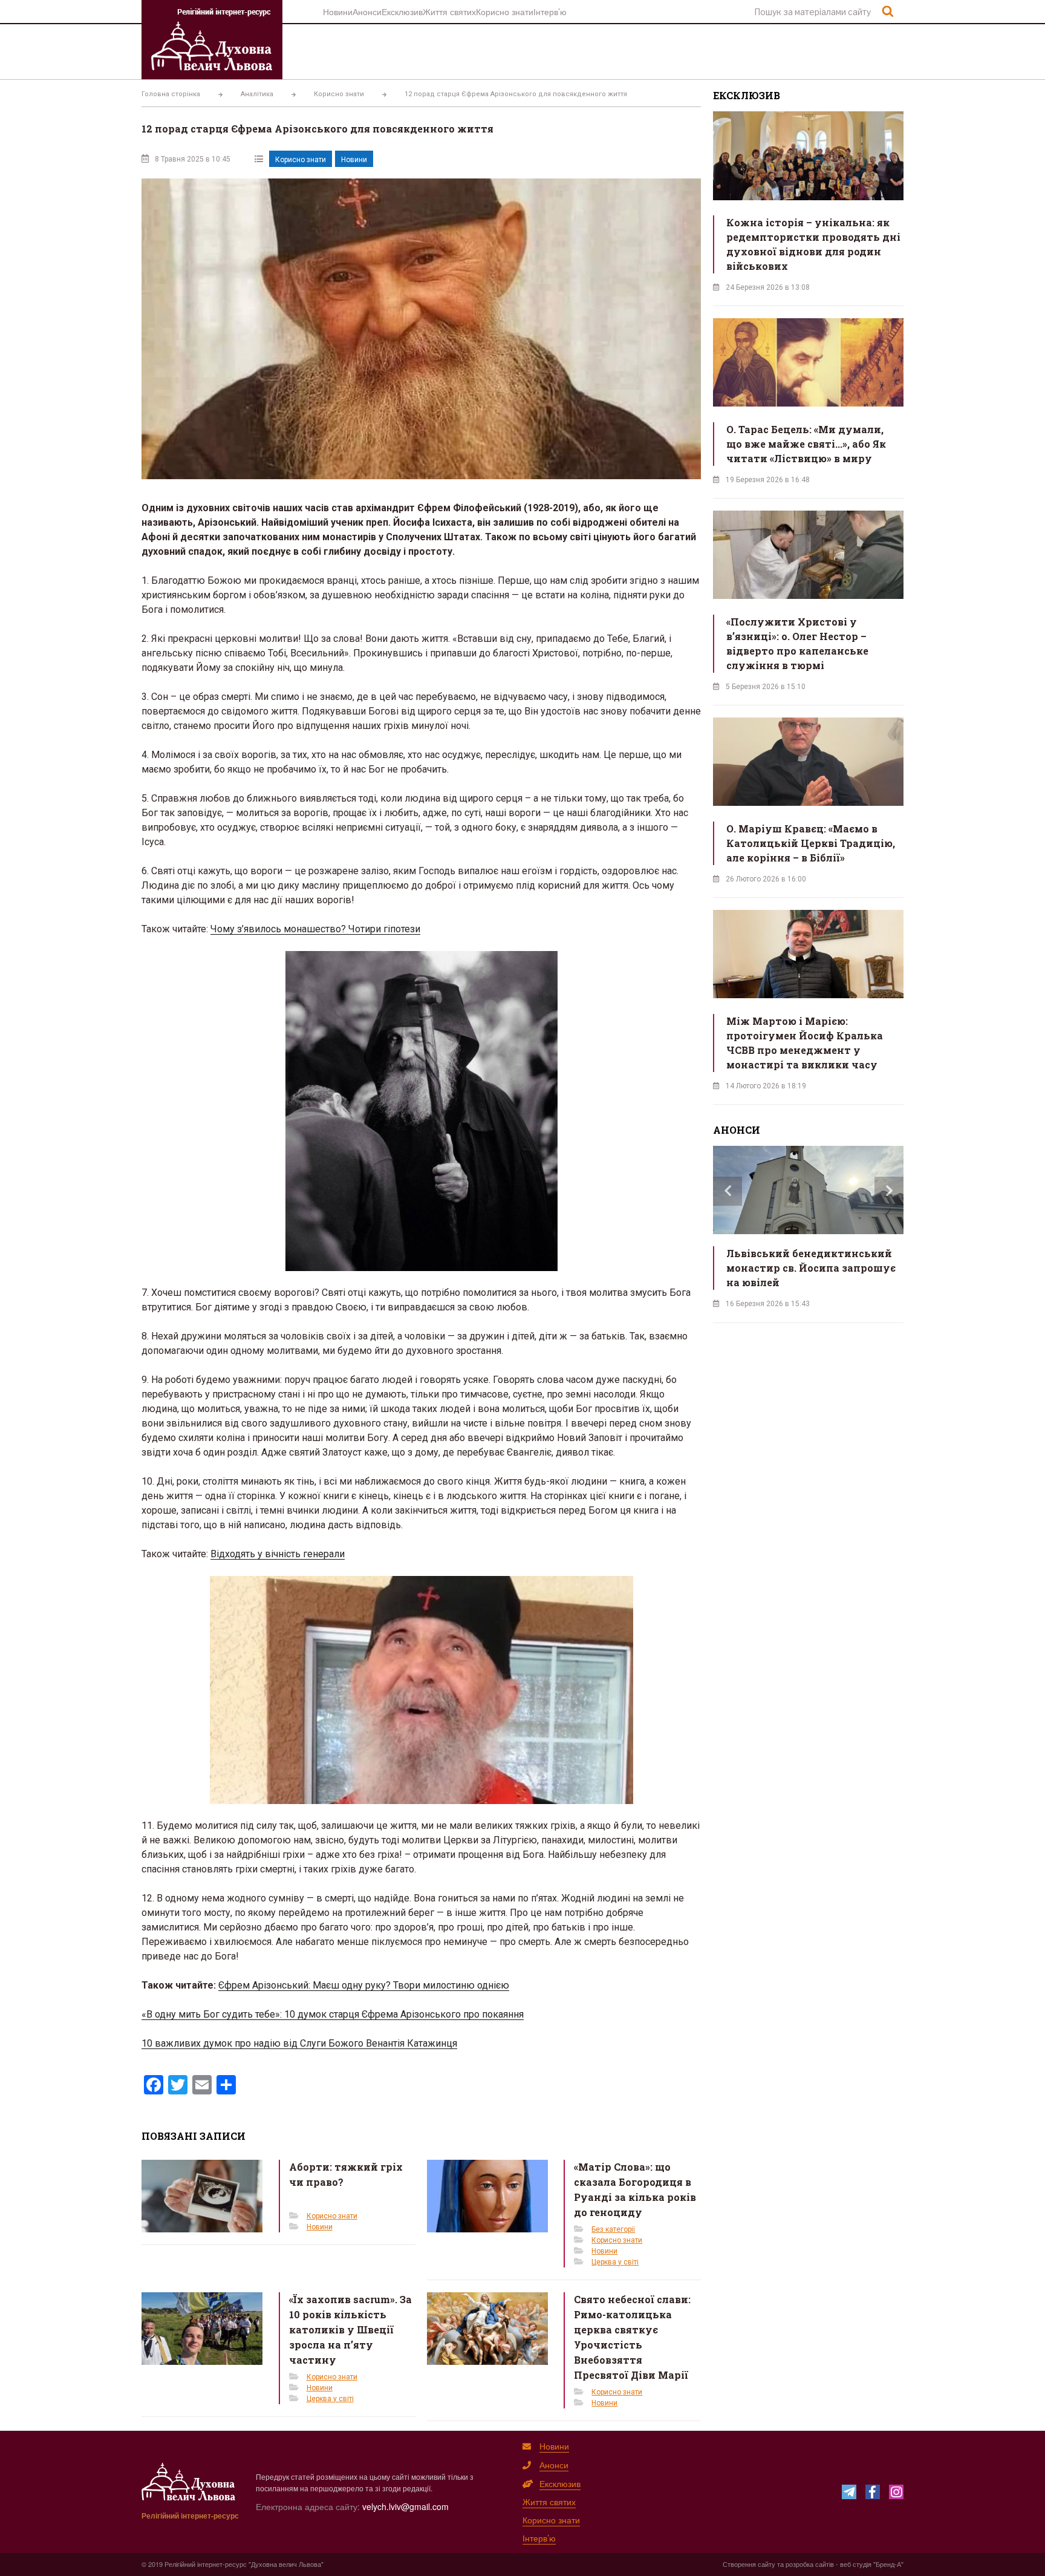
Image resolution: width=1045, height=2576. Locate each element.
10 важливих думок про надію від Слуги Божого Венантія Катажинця (299, 2043)
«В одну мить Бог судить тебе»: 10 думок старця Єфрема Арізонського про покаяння (333, 2014)
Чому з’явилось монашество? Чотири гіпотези (315, 929)
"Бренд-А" (888, 2564)
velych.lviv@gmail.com (405, 2506)
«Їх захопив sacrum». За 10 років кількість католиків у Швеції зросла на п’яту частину (350, 2329)
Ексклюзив (402, 11)
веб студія (856, 2564)
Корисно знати (505, 11)
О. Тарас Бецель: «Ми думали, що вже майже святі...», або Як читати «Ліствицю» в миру (806, 444)
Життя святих (449, 11)
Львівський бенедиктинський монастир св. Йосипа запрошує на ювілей (811, 1268)
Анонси (367, 11)
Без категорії (613, 2229)
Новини (338, 11)
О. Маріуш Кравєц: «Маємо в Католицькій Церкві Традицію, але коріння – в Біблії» (811, 843)
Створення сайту (749, 2564)
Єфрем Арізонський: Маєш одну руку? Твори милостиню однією (364, 1985)
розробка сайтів (810, 2564)
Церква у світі (615, 2262)
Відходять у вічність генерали (278, 1554)
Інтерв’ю (550, 11)
